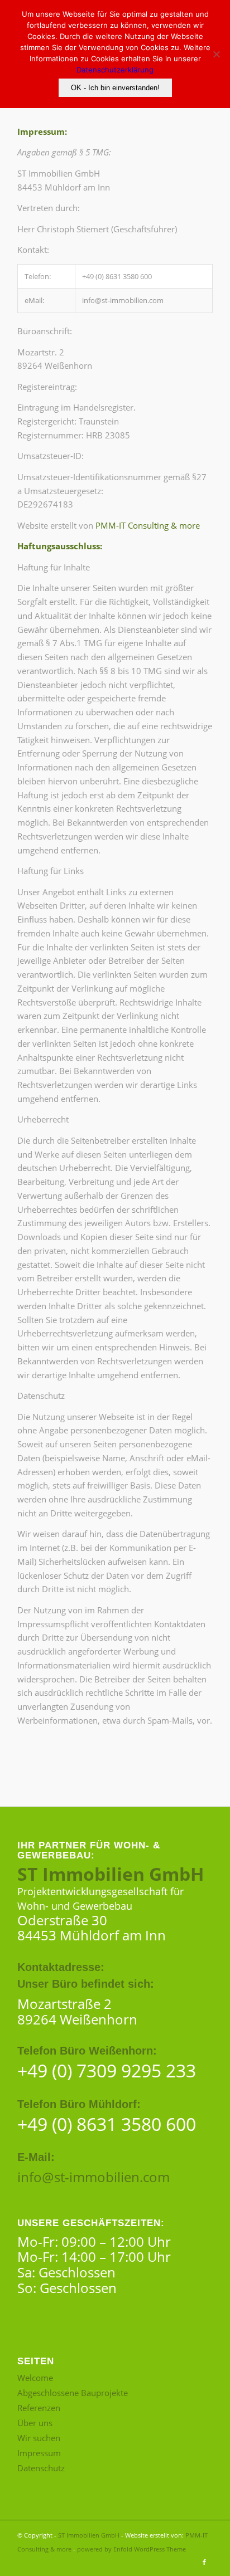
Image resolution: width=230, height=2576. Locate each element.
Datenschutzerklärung (115, 70)
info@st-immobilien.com (94, 2177)
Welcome (35, 2378)
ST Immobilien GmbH (89, 2535)
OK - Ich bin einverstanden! (115, 88)
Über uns (35, 2423)
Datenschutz (41, 2468)
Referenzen (39, 2408)
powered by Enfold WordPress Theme (131, 2549)
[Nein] (216, 54)
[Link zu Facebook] (204, 2562)
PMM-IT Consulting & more (148, 525)
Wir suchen (39, 2438)
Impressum (39, 2453)
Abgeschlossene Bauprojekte (73, 2393)
